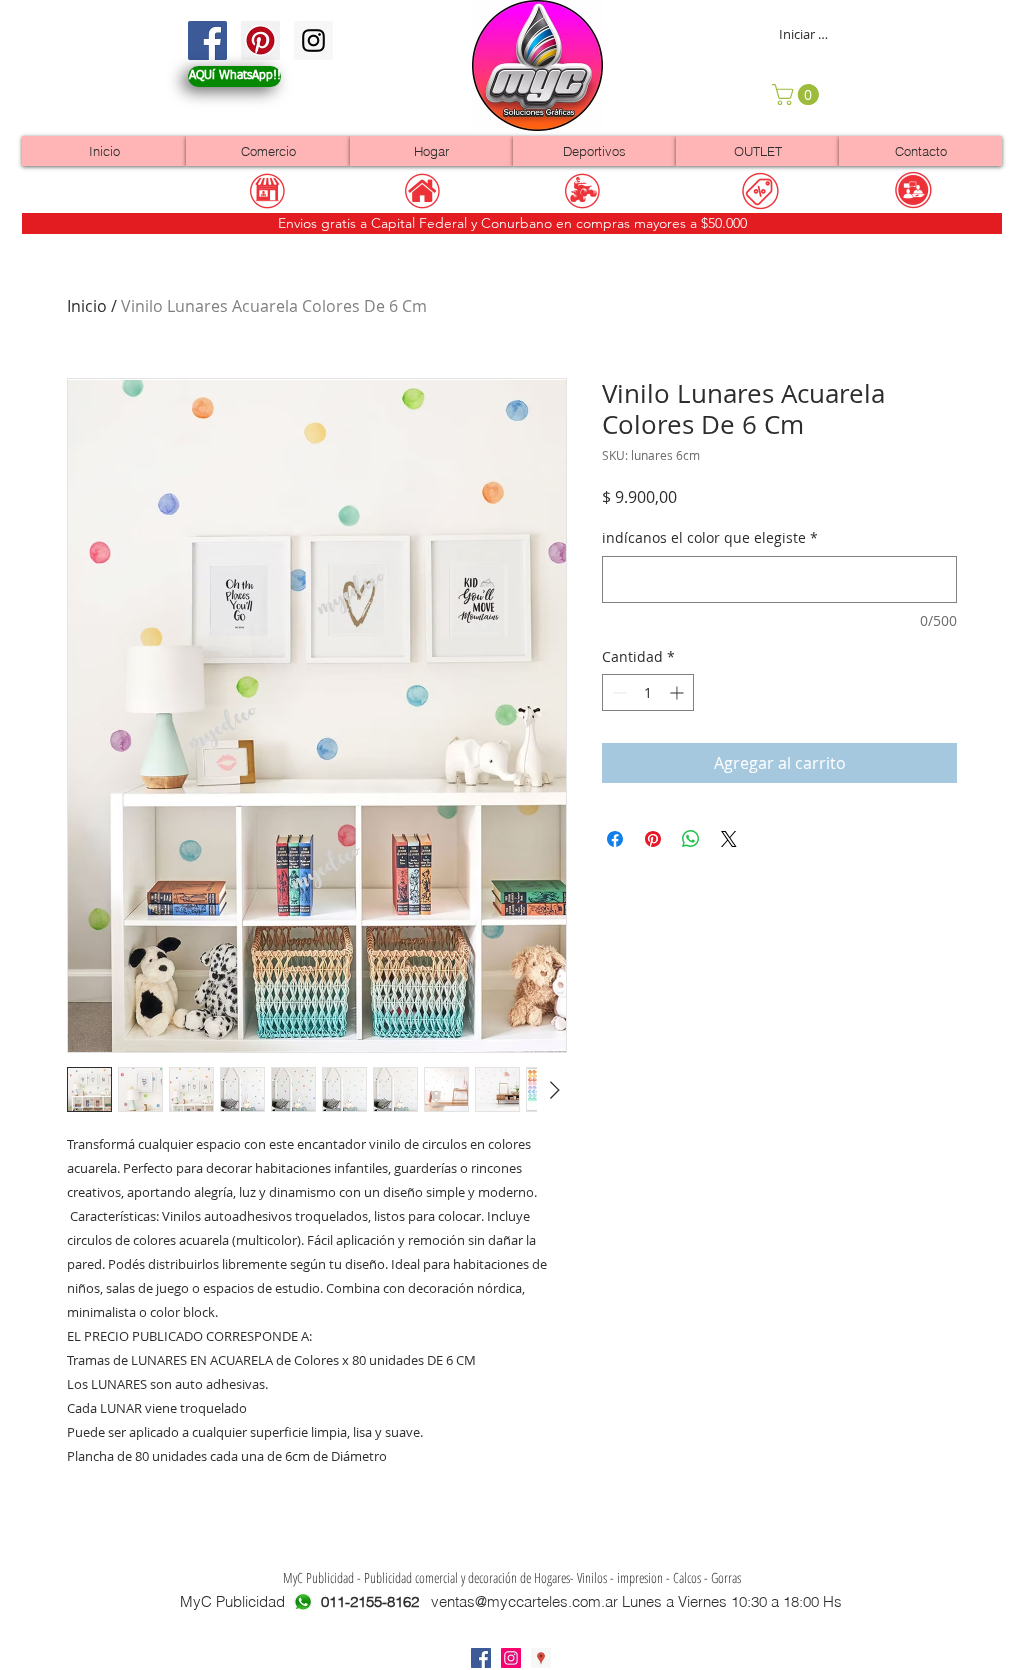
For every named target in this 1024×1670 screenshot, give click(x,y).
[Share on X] (729, 839)
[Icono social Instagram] (511, 1658)
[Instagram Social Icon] (313, 40)
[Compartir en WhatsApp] (691, 839)
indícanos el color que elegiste (710, 537)
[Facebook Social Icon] (207, 40)
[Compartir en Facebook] (615, 839)
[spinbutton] (648, 692)
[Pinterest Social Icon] (260, 40)
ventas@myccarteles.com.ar (524, 1601)
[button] (798, 94)
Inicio (87, 306)
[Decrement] (617, 692)
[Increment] (678, 692)
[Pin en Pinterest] (653, 839)
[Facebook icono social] (481, 1658)
